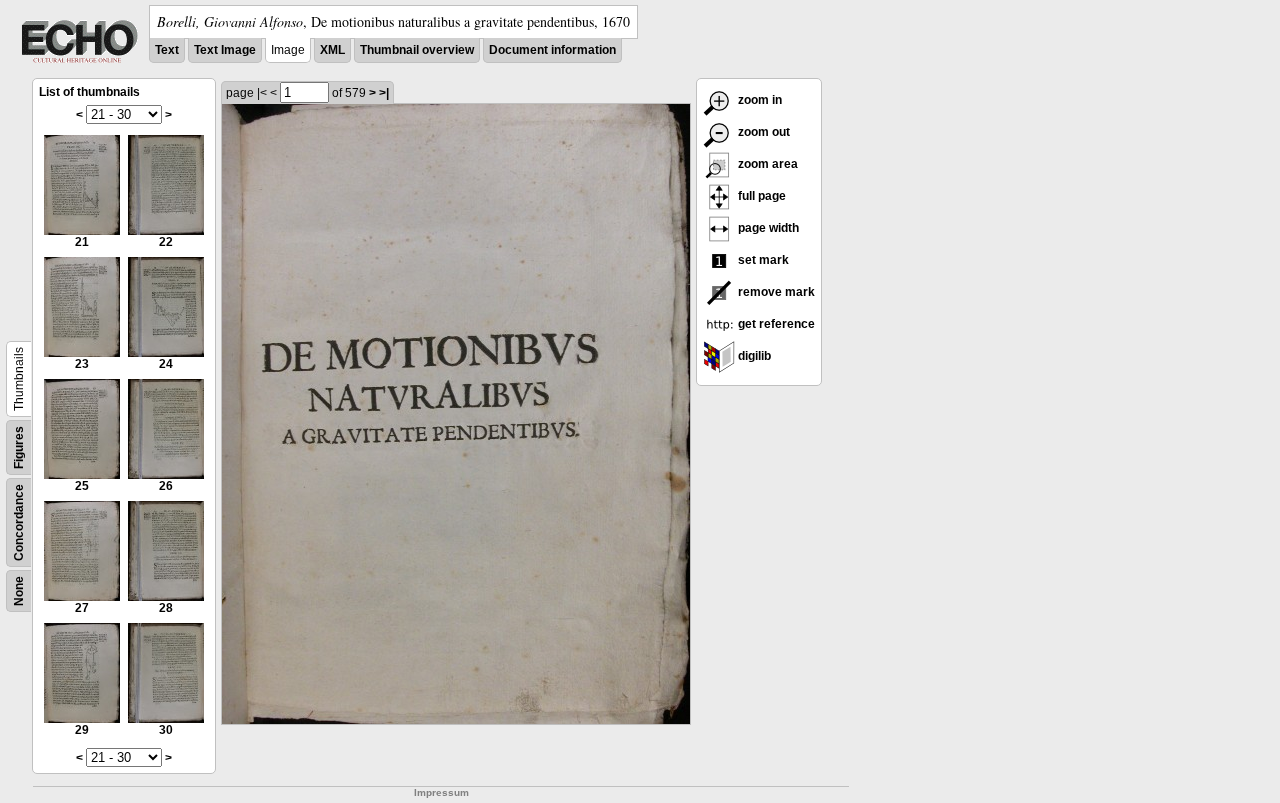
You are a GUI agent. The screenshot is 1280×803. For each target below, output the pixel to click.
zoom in (758, 100)
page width (767, 228)
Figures (19, 447)
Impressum (441, 792)
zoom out (762, 132)
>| (384, 93)
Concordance (19, 522)
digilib (753, 356)
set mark (762, 260)
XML (332, 50)
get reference (775, 324)
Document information (552, 50)
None (19, 591)
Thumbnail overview (417, 50)
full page (760, 196)
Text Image (225, 50)
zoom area (766, 164)
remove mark (775, 292)
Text (167, 50)
